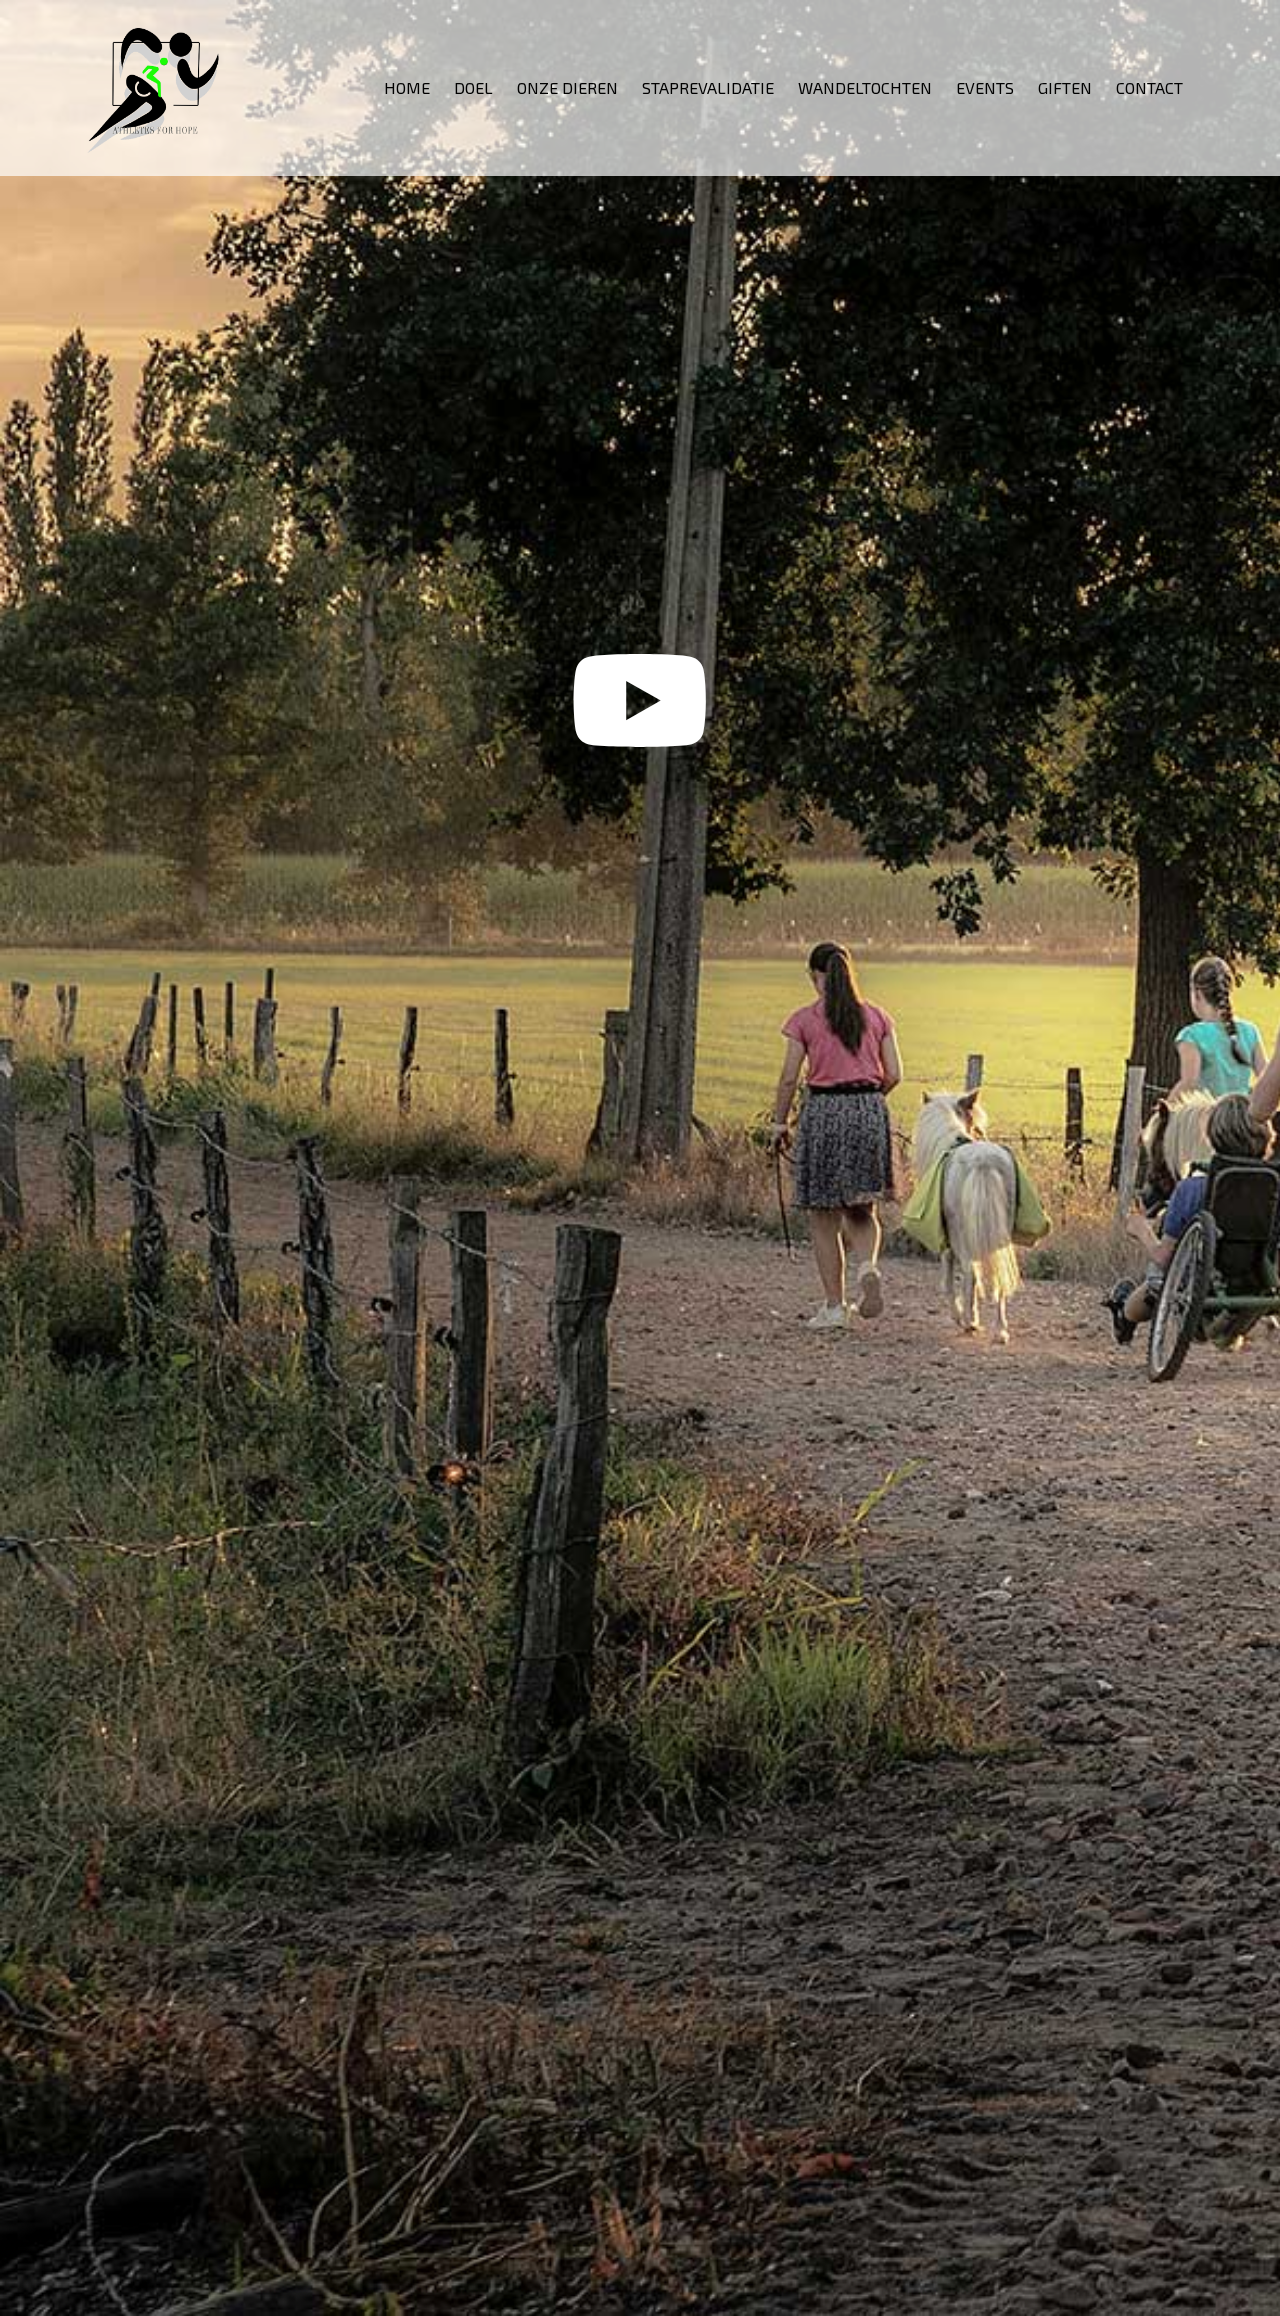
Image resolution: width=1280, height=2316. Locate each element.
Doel (473, 87)
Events (985, 87)
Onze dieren (567, 87)
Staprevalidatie (708, 87)
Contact (1149, 87)
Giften (1065, 87)
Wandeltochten (865, 87)
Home (407, 87)
